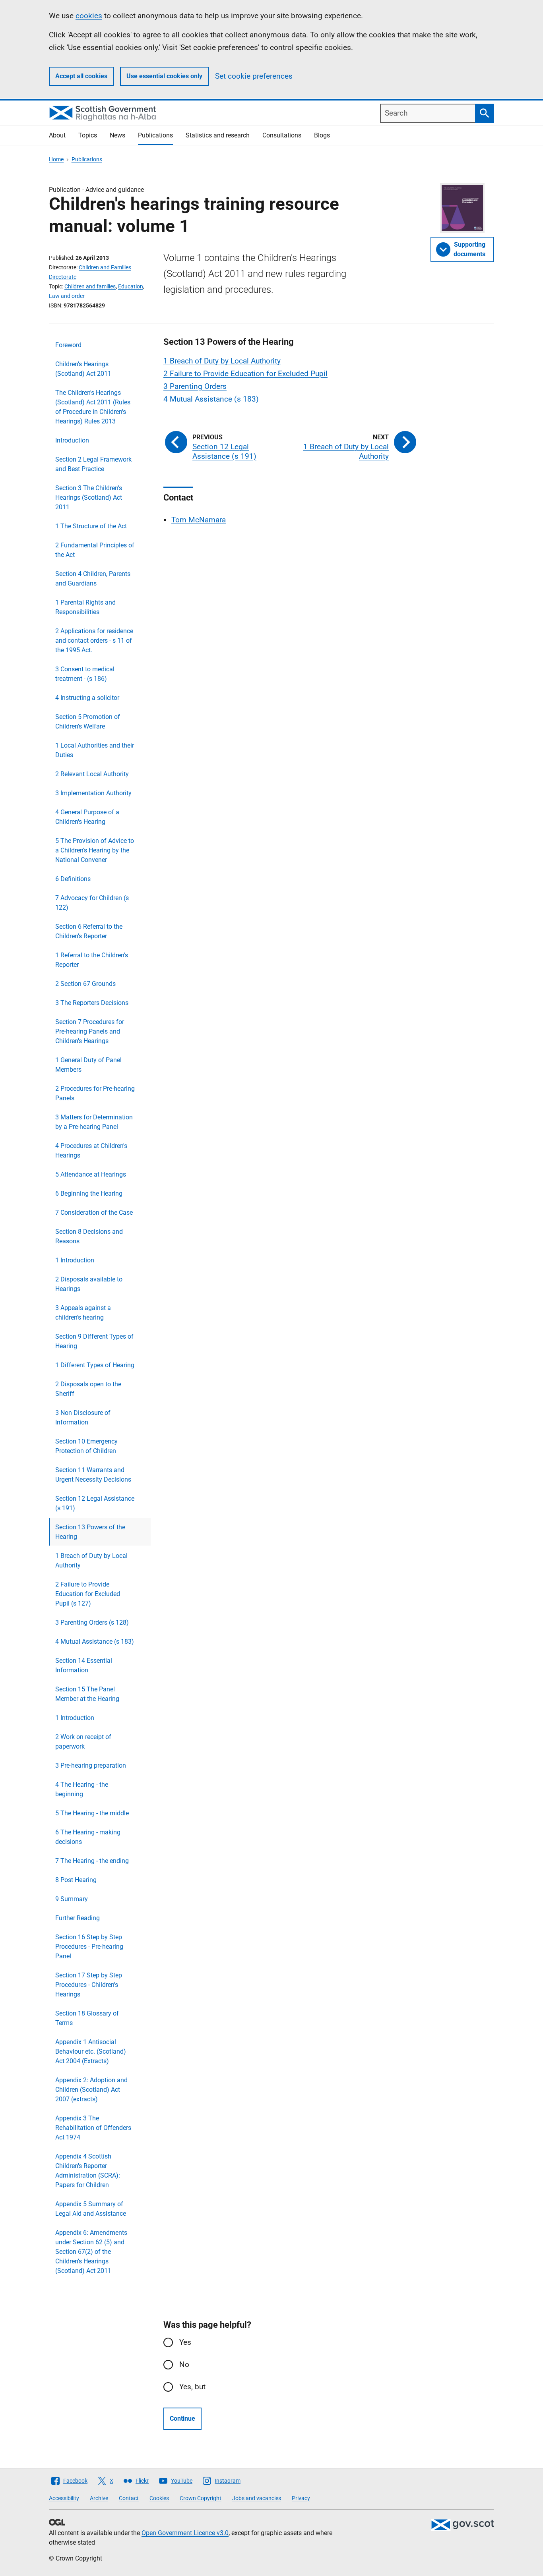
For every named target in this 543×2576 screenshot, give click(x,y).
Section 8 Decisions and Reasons (89, 1236)
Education (131, 286)
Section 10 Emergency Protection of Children (86, 1446)
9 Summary (72, 1899)
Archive (99, 2498)
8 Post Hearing (76, 1880)
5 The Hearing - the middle (92, 1813)
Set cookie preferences (254, 76)
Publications (155, 135)
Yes (185, 2342)
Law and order (67, 296)
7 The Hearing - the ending (92, 1861)
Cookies (159, 2498)
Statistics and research (218, 135)
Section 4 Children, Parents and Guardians (93, 579)
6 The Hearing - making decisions (88, 1837)
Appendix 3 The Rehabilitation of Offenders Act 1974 (93, 2128)
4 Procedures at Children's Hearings (91, 1151)
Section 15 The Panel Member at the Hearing (87, 1694)
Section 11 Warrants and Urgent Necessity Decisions (93, 1475)
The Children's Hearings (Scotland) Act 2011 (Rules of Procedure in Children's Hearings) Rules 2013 (93, 407)
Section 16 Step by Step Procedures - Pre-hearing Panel (89, 1947)
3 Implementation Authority (93, 793)
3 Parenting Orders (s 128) (92, 1622)
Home (56, 159)
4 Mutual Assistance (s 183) (95, 1642)
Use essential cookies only (164, 76)
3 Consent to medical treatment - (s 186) (85, 674)
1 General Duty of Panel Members (88, 1065)
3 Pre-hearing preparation (91, 1765)
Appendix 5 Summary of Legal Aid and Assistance (91, 2209)
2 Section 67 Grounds (85, 984)
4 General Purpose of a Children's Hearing (87, 817)
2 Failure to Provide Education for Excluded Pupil (245, 374)
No (184, 2364)
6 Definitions (73, 879)
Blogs (322, 135)
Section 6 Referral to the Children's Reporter (89, 931)
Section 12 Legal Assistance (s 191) (95, 1503)
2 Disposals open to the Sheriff (88, 1389)
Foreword (68, 345)
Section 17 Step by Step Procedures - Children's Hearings (89, 1985)
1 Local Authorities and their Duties (95, 750)
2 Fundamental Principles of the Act (95, 550)
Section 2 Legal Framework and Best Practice (93, 464)
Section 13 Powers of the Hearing (90, 1532)
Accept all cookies (81, 76)
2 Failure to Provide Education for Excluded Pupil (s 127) (88, 1594)
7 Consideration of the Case (94, 1213)
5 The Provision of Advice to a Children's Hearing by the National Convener (95, 850)
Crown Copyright (201, 2498)
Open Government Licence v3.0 (185, 2533)
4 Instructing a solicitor (87, 698)
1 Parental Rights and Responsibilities (85, 607)
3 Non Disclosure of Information (83, 1417)
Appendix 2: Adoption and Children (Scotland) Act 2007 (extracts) (91, 2090)
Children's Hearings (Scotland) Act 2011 (83, 369)
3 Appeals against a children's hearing (83, 1313)
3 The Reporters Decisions (92, 1003)
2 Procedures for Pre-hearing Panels (95, 1093)
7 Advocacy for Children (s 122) (92, 903)
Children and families (90, 286)
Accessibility (64, 2498)
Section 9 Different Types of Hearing (94, 1341)
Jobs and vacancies (257, 2498)
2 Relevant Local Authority (92, 774)
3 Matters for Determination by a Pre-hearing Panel (94, 1122)
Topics (88, 135)
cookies (89, 16)
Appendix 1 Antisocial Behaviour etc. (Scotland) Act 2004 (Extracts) (91, 2051)
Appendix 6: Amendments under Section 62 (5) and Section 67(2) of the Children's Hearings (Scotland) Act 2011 (91, 2252)
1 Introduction (75, 1260)
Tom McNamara (199, 520)
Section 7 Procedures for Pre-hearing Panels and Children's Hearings (90, 1031)
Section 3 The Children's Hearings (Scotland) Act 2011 (89, 498)
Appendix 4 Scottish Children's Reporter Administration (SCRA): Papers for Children (88, 2171)
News (117, 135)
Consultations (282, 135)
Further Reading (78, 1918)
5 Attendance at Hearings (91, 1174)
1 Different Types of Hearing (95, 1365)
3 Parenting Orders (195, 386)
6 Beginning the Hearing (89, 1193)
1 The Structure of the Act (91, 526)
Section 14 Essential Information (84, 1665)
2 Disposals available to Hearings (89, 1284)
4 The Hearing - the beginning (82, 1789)
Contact (129, 2498)
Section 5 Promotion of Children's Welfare (88, 722)
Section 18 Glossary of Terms (87, 2018)
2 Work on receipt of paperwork (83, 1742)
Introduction (72, 440)
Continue (182, 2419)
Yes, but (192, 2387)
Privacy (301, 2498)
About (57, 135)
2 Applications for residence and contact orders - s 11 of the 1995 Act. (94, 641)
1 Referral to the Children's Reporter (92, 960)
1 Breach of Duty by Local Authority (91, 1560)
